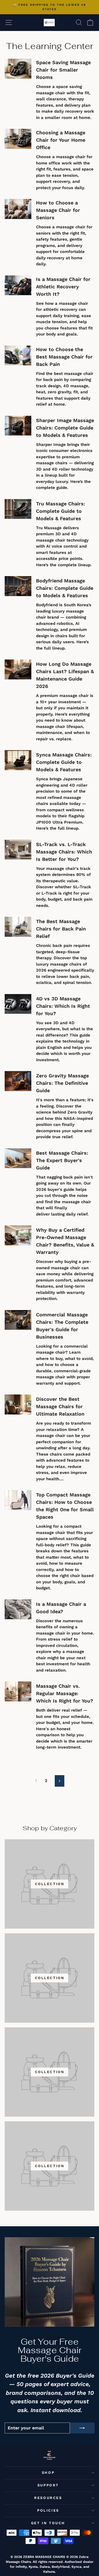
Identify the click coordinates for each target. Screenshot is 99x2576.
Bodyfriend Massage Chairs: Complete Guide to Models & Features (65, 588)
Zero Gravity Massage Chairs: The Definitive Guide (62, 1083)
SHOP (48, 2473)
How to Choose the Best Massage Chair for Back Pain (64, 357)
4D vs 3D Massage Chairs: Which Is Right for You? (63, 1006)
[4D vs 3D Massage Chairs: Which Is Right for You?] (18, 1004)
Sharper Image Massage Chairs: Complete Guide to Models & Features (65, 428)
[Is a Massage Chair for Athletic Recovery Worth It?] (18, 285)
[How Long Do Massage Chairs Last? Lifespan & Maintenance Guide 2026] (18, 669)
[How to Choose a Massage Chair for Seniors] (18, 209)
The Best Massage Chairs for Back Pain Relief (61, 929)
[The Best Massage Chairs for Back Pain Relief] (18, 927)
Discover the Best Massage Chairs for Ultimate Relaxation (60, 1406)
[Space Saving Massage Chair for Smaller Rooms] (18, 69)
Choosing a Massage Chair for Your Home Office (61, 140)
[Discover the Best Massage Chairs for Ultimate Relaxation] (18, 1404)
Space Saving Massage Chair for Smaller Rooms (63, 70)
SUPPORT (48, 2485)
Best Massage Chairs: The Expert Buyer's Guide (62, 1160)
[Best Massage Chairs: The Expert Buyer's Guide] (18, 1158)
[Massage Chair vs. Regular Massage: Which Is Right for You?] (18, 1691)
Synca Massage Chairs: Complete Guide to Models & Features (64, 762)
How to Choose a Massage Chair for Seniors (58, 210)
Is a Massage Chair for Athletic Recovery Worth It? (63, 287)
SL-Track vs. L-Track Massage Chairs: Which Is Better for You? (64, 852)
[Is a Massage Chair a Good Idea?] (18, 1609)
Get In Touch (48, 2523)
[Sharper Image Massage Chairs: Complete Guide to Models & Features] (18, 426)
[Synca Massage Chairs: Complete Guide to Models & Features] (18, 760)
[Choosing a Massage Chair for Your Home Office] (18, 139)
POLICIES (48, 2510)
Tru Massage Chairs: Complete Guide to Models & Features (61, 511)
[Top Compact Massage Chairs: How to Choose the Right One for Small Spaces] (18, 1500)
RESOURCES (48, 2498)
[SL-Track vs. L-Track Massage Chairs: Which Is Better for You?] (18, 850)
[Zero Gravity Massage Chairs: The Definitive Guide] (18, 1081)
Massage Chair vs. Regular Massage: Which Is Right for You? (65, 1693)
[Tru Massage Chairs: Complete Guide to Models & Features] (18, 509)
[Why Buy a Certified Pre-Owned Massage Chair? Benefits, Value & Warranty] (18, 1235)
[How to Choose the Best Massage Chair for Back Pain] (18, 356)
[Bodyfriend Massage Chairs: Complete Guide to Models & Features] (18, 586)
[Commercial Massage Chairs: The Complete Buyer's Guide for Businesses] (18, 1320)
